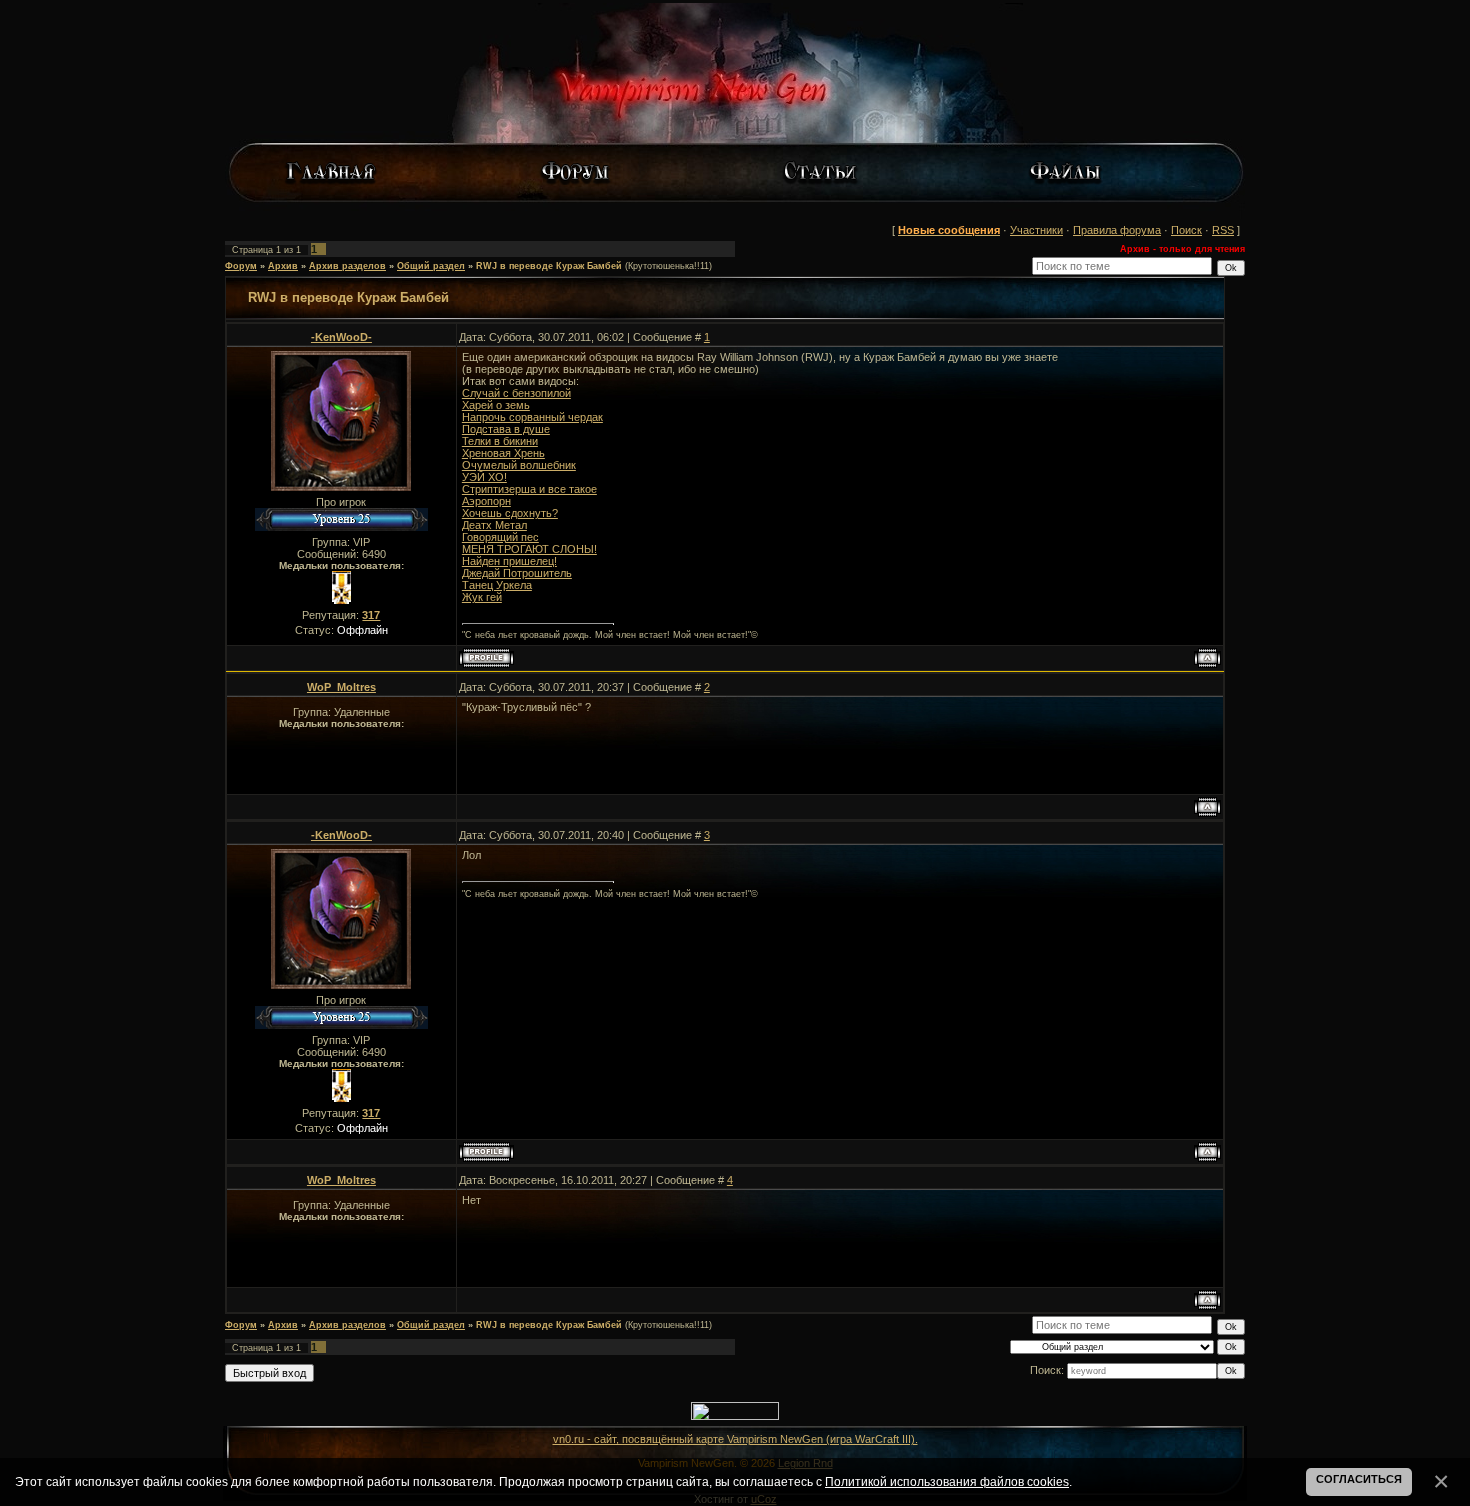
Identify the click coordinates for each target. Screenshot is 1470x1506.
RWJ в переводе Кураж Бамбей (549, 266)
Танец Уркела (497, 585)
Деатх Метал (494, 525)
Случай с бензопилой (516, 393)
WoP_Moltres (341, 687)
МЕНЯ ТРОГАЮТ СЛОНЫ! (529, 549)
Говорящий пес (500, 537)
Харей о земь (496, 405)
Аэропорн (486, 501)
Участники (1036, 230)
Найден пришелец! (509, 561)
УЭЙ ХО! (484, 477)
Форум (241, 266)
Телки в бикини (500, 441)
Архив (283, 266)
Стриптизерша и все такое (529, 489)
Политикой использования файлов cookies (947, 1481)
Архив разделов (347, 266)
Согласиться (1359, 1479)
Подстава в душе (506, 429)
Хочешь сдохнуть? (510, 513)
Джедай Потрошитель (517, 573)
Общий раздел (431, 266)
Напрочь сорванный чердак (532, 417)
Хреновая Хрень (503, 453)
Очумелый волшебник (519, 465)
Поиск (1186, 230)
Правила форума (1117, 230)
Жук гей (482, 597)
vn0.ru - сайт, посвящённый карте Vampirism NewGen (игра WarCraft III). (735, 1439)
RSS (1223, 230)
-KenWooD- (341, 337)
